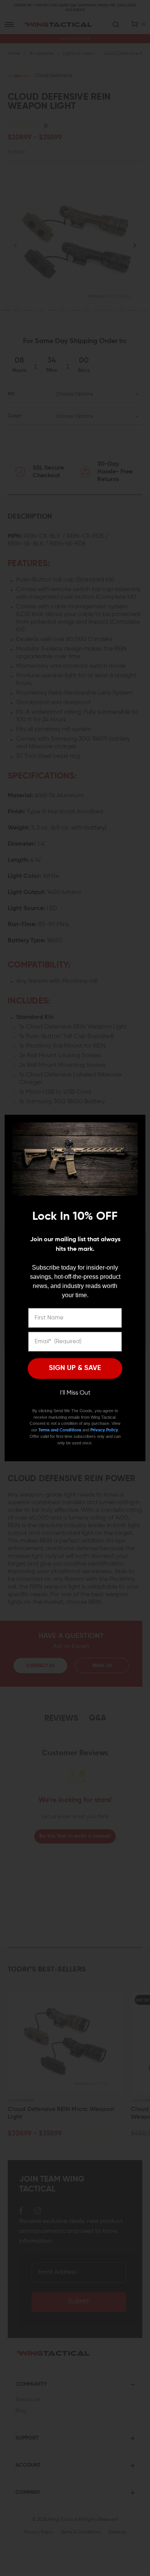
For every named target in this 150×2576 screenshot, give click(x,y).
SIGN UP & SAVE (75, 1368)
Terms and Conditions (60, 1430)
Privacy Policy (104, 1430)
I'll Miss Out (75, 1393)
